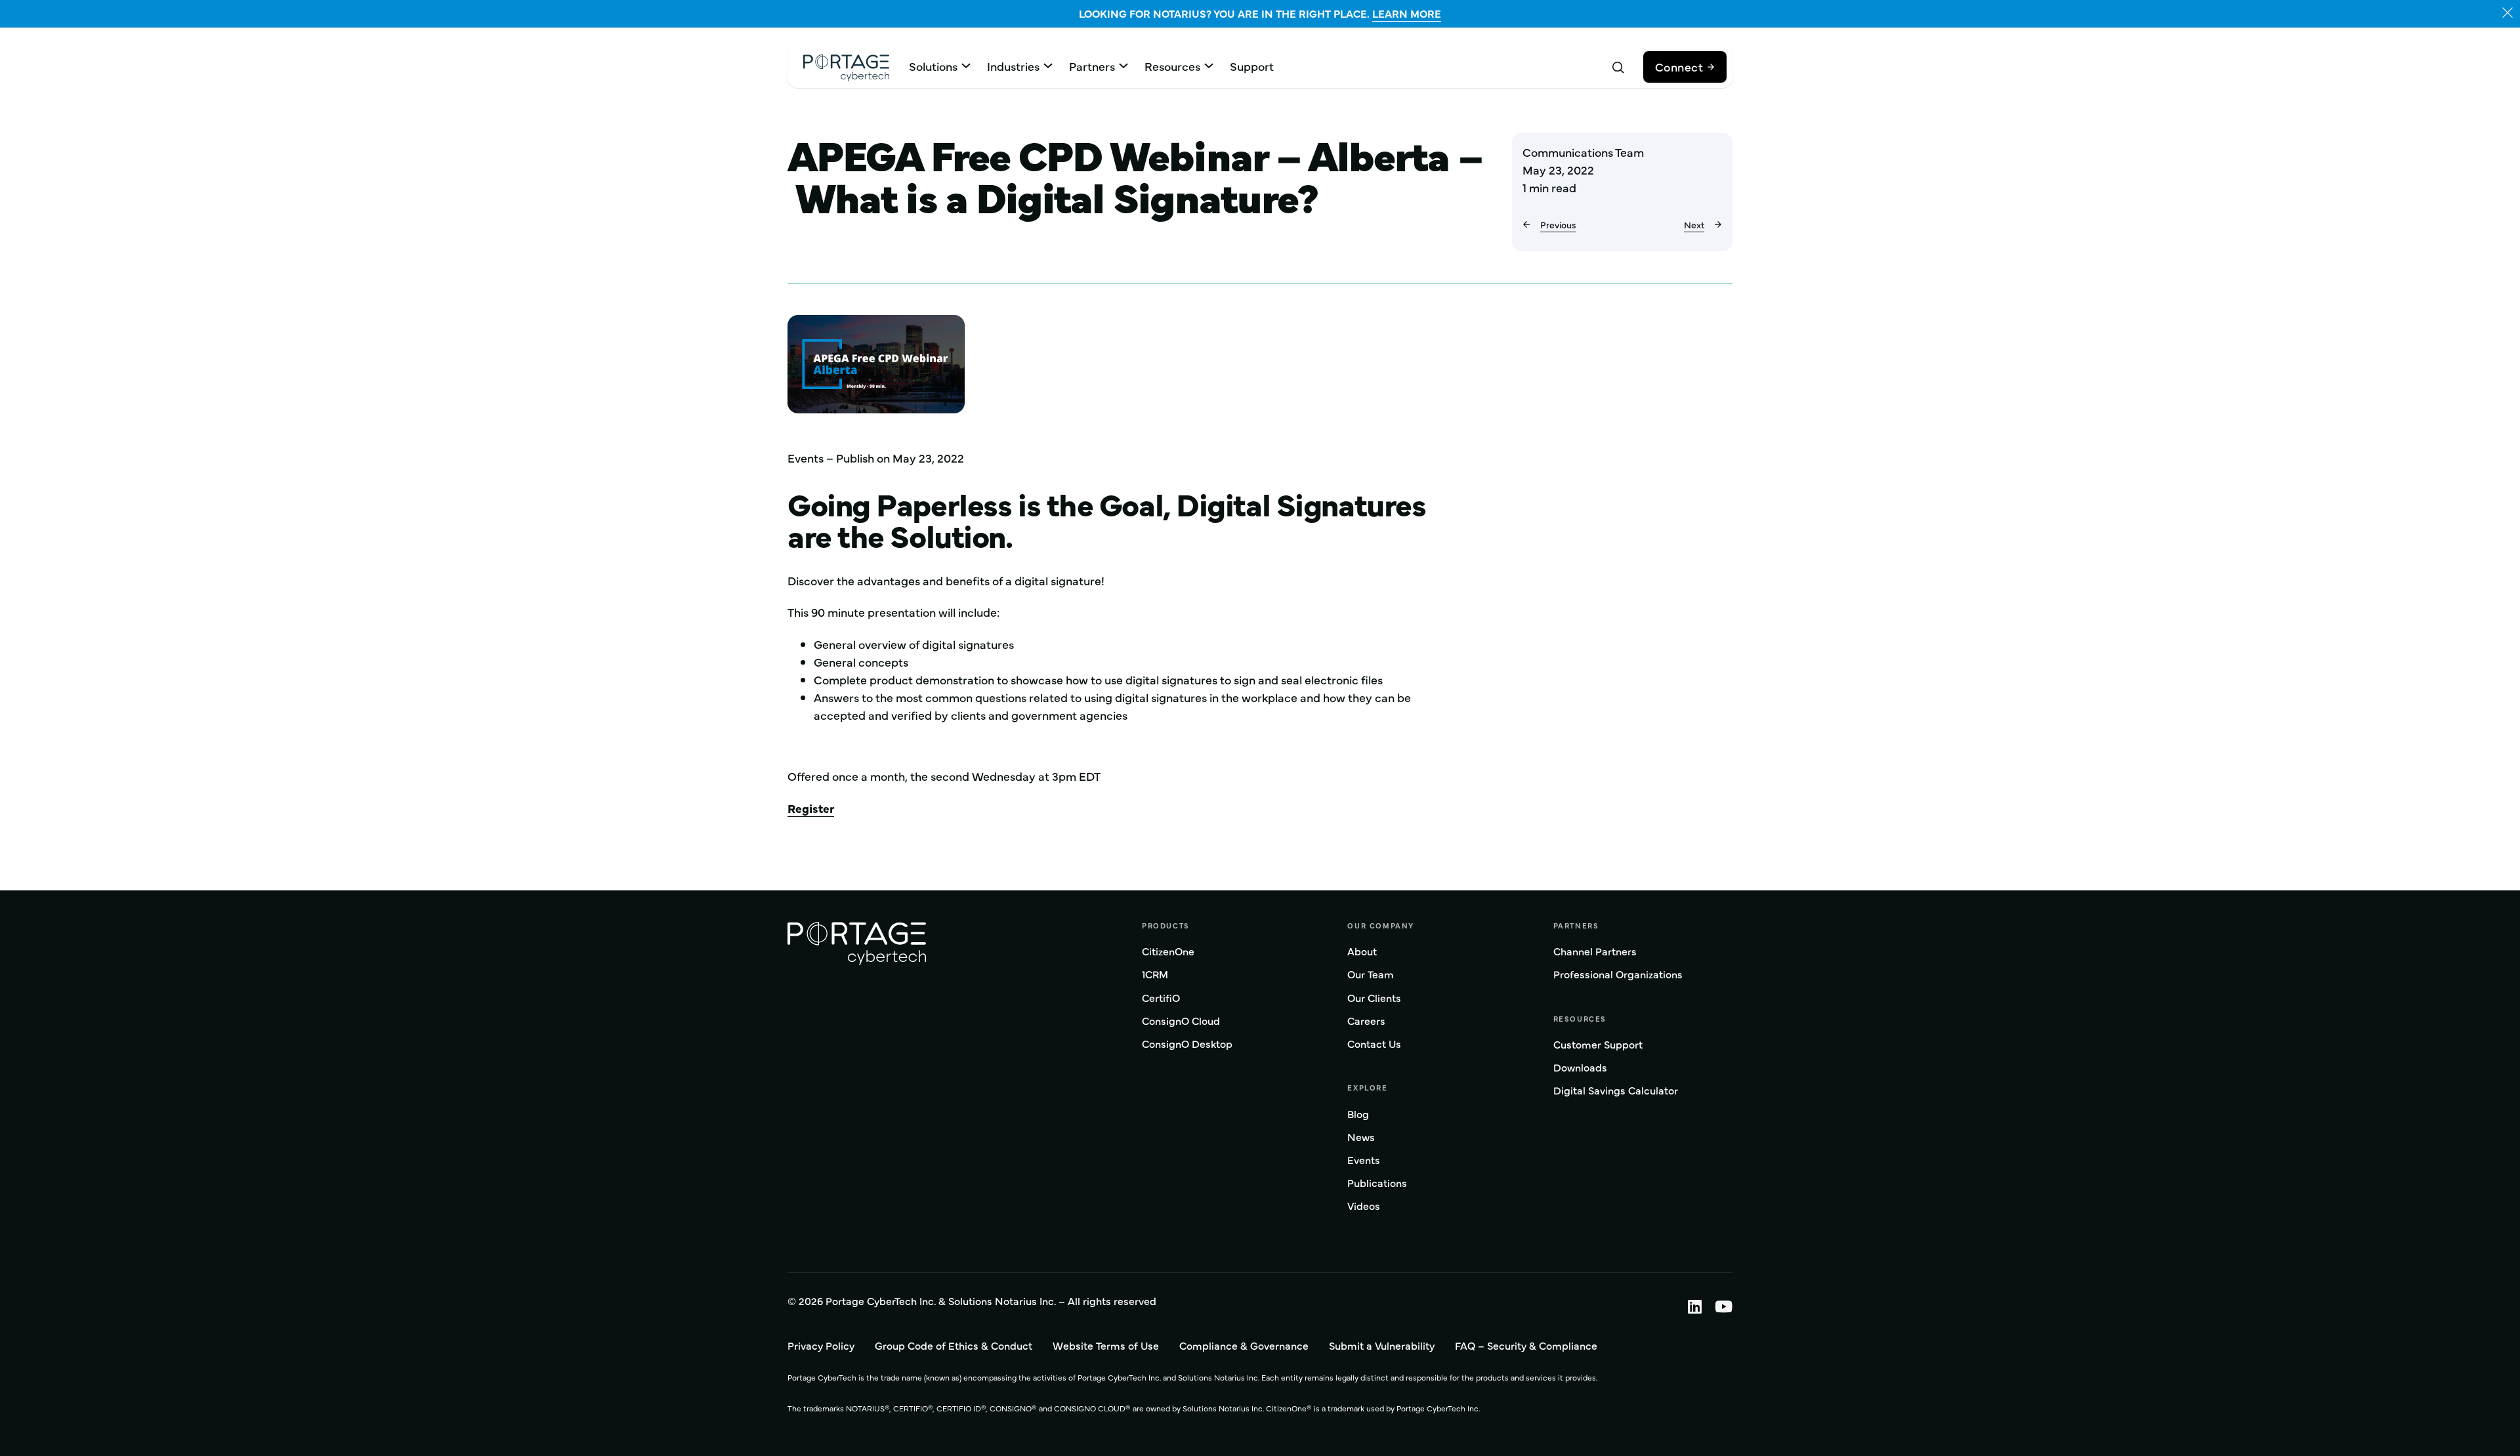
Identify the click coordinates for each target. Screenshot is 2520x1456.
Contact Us (1374, 1044)
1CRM (1155, 975)
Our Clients (1374, 998)
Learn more (1407, 13)
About (1362, 952)
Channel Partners (1595, 952)
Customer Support (1598, 1045)
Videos (1364, 1206)
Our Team (1371, 975)
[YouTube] (1717, 1306)
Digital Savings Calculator (1616, 1091)
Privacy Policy (821, 1345)
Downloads (1580, 1068)
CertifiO (1161, 998)
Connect (1679, 67)
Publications (1377, 1183)
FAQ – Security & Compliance (1526, 1345)
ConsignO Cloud (1181, 1021)
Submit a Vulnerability (1382, 1345)
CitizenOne (1168, 952)
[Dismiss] (2508, 12)
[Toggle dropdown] (966, 66)
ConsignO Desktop (1187, 1044)
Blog (1358, 1114)
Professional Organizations (1618, 975)
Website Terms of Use (1106, 1345)
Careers (1366, 1021)
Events (1364, 1160)
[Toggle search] (1618, 68)
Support (1252, 66)
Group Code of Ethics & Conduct (954, 1345)
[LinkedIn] (1688, 1306)
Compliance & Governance (1244, 1345)
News (1361, 1137)
